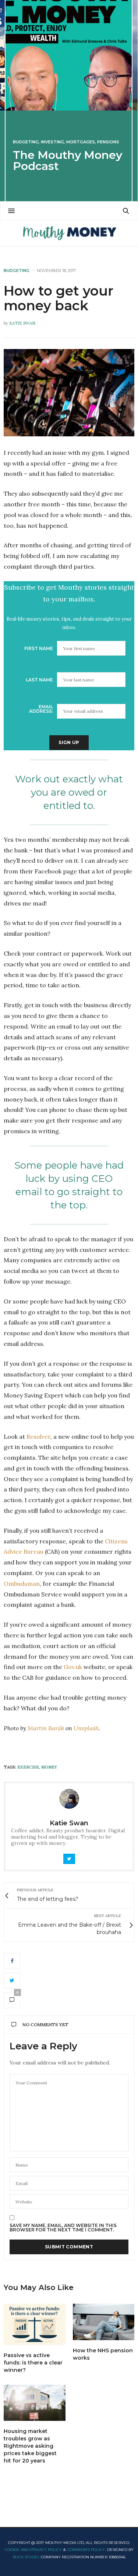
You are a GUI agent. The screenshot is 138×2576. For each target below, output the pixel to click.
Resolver (38, 1437)
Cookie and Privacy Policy (33, 2550)
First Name (39, 648)
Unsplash (86, 1728)
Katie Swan (22, 323)
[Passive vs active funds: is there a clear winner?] (35, 2324)
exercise (28, 1767)
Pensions (108, 142)
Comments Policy (86, 2550)
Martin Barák (46, 1728)
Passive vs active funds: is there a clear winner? (33, 2363)
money (49, 1767)
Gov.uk (73, 1667)
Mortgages (81, 142)
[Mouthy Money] (69, 233)
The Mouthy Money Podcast (68, 160)
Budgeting (26, 142)
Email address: (41, 709)
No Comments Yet (45, 2025)
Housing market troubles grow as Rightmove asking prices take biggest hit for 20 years (30, 2446)
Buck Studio (26, 2557)
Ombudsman (22, 1584)
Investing (52, 142)
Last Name (39, 680)
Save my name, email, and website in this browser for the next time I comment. (63, 2228)
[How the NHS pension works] (104, 2322)
